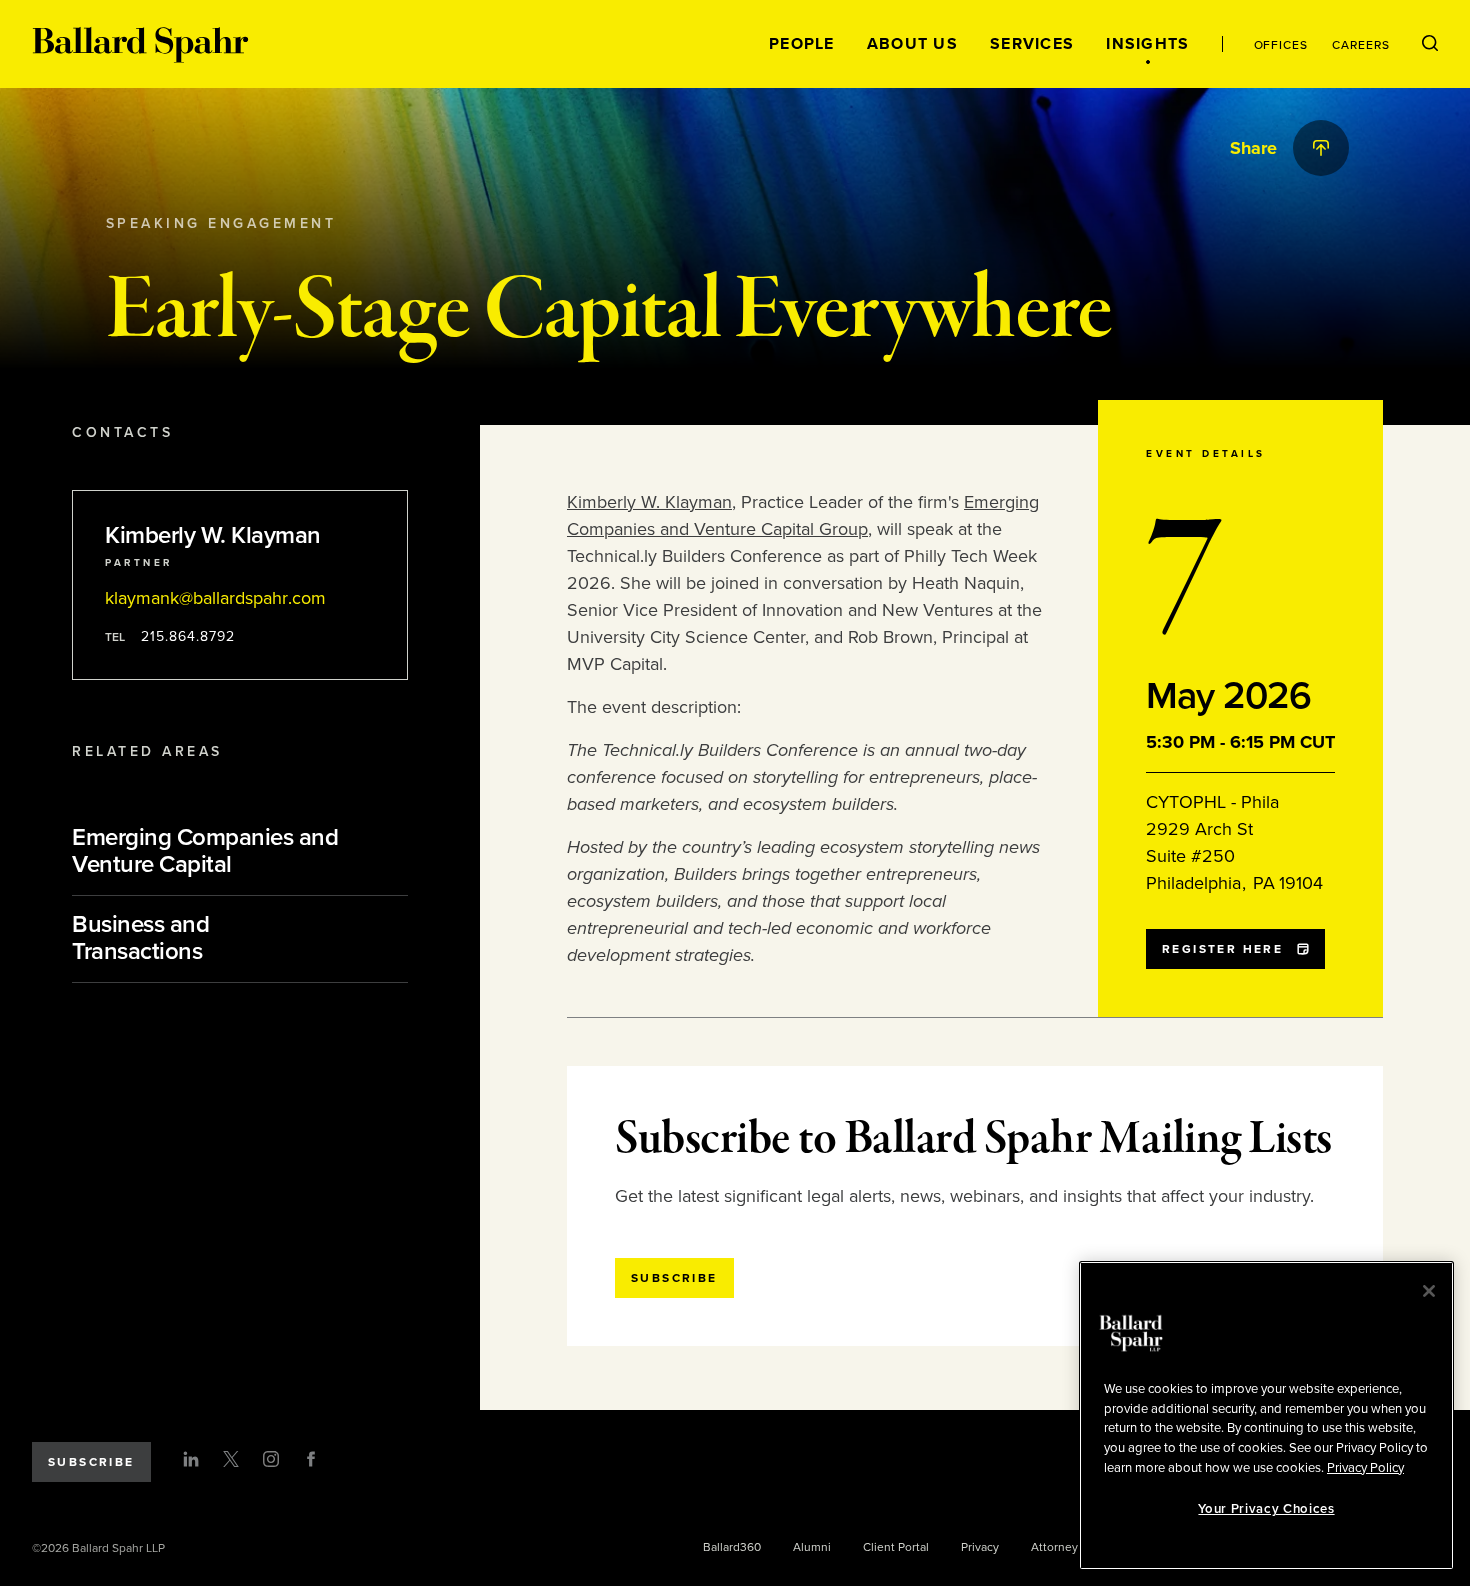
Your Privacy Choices (1266, 1509)
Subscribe (91, 1462)
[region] (1266, 1415)
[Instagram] (271, 1459)
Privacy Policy (1365, 1467)
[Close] (1429, 1291)
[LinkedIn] (191, 1459)
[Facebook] (311, 1459)
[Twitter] (231, 1459)
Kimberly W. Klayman (649, 502)
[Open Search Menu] (1430, 44)
